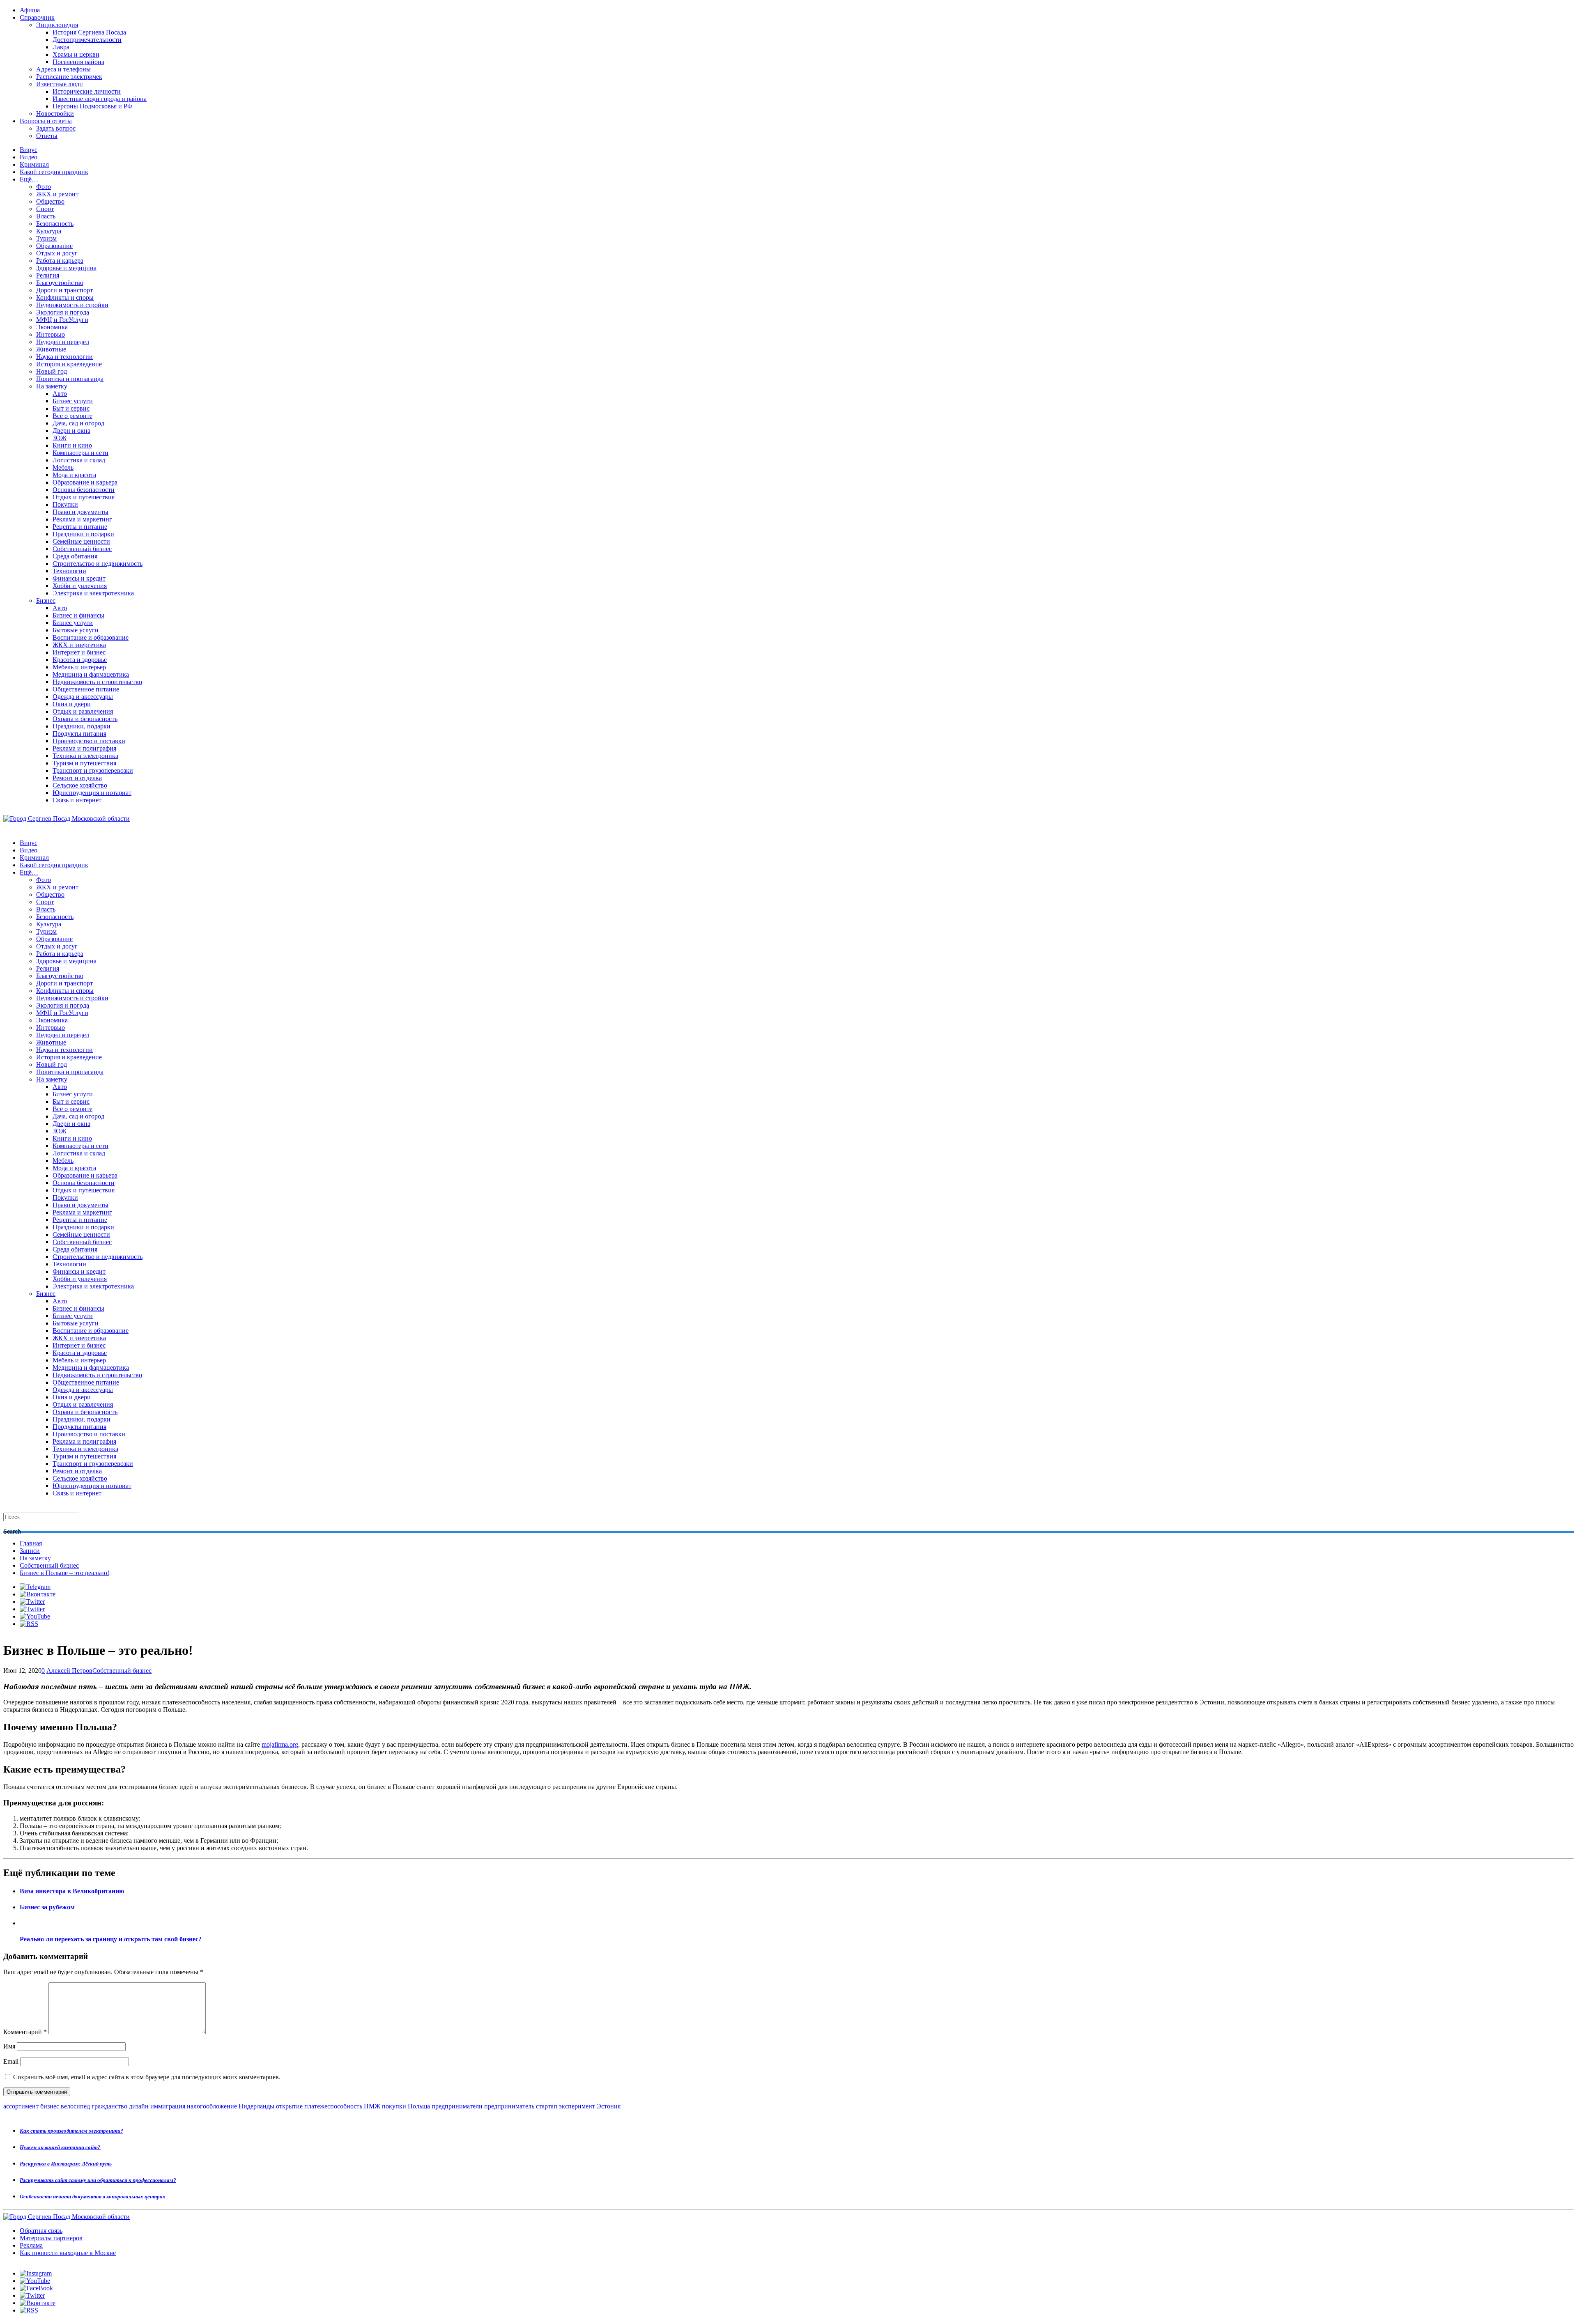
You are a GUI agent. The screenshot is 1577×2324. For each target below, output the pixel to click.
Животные (51, 349)
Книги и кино (72, 445)
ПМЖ (372, 2106)
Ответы (47, 136)
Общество (50, 201)
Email (11, 2061)
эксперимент (577, 2106)
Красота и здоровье (80, 660)
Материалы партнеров (51, 2238)
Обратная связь (41, 2231)
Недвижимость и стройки (72, 305)
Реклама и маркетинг (82, 519)
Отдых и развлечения (83, 711)
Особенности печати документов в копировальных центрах (93, 2197)
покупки (394, 2106)
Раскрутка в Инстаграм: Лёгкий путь (66, 2164)
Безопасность (55, 224)
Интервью (51, 334)
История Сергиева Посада (89, 32)
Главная (31, 1543)
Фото (44, 187)
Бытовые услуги (76, 630)
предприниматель (509, 2106)
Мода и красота (74, 475)
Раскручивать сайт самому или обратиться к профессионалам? (98, 2180)
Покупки (65, 504)
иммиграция (168, 2106)
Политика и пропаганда (70, 379)
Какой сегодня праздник (54, 172)
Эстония (609, 2106)
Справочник (37, 17)
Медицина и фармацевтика (91, 674)
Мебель (63, 467)
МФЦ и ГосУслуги (62, 320)
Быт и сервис (71, 408)
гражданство (109, 2106)
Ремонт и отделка (77, 778)
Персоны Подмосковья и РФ (93, 106)
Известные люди (60, 84)
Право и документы (80, 512)
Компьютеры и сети (80, 453)
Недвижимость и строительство (97, 682)
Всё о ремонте (72, 416)
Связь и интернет (77, 800)
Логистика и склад (79, 460)
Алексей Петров (69, 1671)
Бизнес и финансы (78, 615)
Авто (60, 394)
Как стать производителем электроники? (71, 2131)
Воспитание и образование (91, 637)
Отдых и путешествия (84, 497)
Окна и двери (72, 704)
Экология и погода (63, 312)
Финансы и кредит (79, 578)
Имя (9, 2046)
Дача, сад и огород (78, 423)
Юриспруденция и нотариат (92, 793)
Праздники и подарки (83, 534)
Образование (54, 246)
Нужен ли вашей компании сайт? (60, 2147)
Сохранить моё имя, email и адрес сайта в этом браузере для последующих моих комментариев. (147, 2077)
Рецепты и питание (80, 527)
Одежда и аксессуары (83, 697)
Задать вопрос (56, 128)
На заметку (52, 386)
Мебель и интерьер (79, 667)
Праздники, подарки (82, 726)
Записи (30, 1551)
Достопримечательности (87, 40)
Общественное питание (86, 689)
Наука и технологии (64, 357)
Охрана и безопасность (85, 719)
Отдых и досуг (57, 253)
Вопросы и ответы (46, 121)
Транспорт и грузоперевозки (93, 770)
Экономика (52, 327)
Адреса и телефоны (63, 69)
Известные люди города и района (100, 99)
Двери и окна (71, 431)
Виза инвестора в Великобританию (72, 1891)
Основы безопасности (84, 490)
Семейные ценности (81, 541)
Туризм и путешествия (84, 763)
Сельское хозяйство (80, 785)
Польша (419, 2106)
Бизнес (46, 601)
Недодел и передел (63, 342)
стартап (547, 2106)
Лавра (61, 47)
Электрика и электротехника (93, 593)
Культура (49, 231)
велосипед (75, 2106)
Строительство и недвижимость (98, 564)
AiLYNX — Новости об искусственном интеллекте (110, 2279)
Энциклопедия (57, 25)
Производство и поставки (89, 741)
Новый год (52, 371)
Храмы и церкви (76, 54)
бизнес (50, 2106)
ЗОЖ (60, 438)
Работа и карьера (60, 261)
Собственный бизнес (82, 549)
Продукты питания (79, 734)
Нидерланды (256, 2106)
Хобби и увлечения (80, 586)
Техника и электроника (85, 756)
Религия (48, 275)
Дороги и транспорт (64, 290)
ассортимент (21, 2106)
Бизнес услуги (73, 401)
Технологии (69, 571)
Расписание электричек (69, 77)
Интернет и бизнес (79, 652)
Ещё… (29, 179)
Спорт (45, 209)
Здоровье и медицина (66, 268)
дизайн (139, 2106)
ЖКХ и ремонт (57, 194)
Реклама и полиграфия (84, 748)
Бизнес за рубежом (47, 1907)
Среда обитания (75, 556)
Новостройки (55, 114)
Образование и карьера (85, 482)
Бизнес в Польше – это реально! (64, 1573)
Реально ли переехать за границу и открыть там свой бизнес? (111, 1939)
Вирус (29, 150)
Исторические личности (87, 91)
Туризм (46, 238)
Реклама (31, 2245)
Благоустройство (60, 283)
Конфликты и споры (65, 297)
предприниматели (457, 2106)
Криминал (34, 164)
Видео (29, 157)
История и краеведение (69, 364)
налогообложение (212, 2106)
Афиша (30, 10)
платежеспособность (333, 2106)
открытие (289, 2106)
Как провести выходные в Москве (68, 2253)
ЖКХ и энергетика (79, 645)
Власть (46, 216)
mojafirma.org (280, 1744)
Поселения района (78, 62)
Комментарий (25, 2032)
